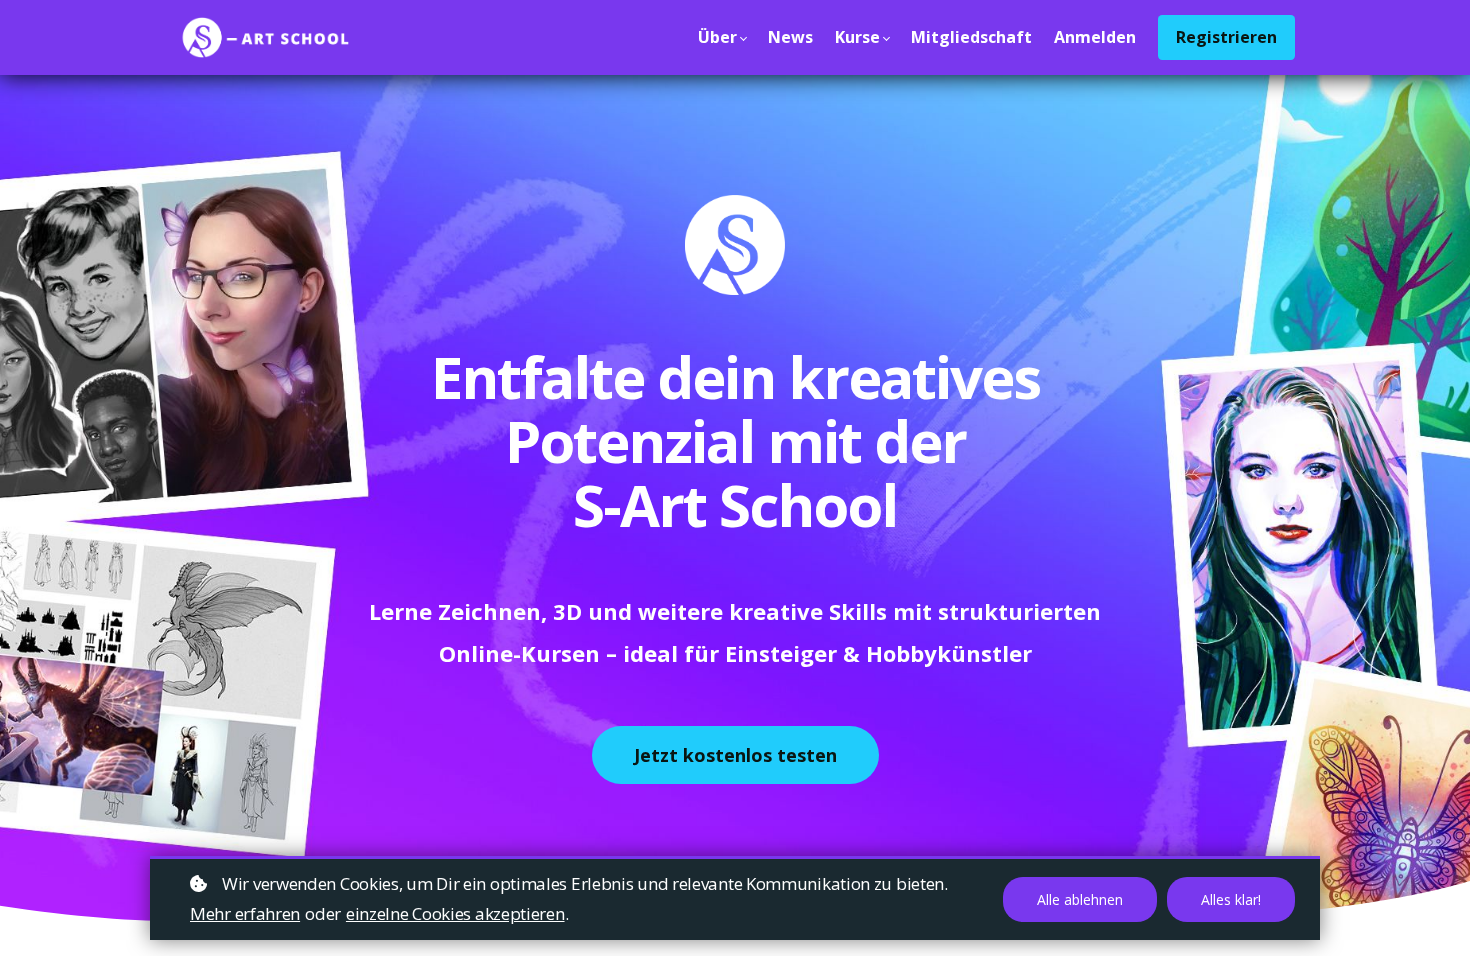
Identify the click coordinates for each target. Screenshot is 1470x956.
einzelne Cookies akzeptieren (455, 913)
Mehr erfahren (245, 913)
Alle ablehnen (1080, 899)
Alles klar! (1231, 899)
